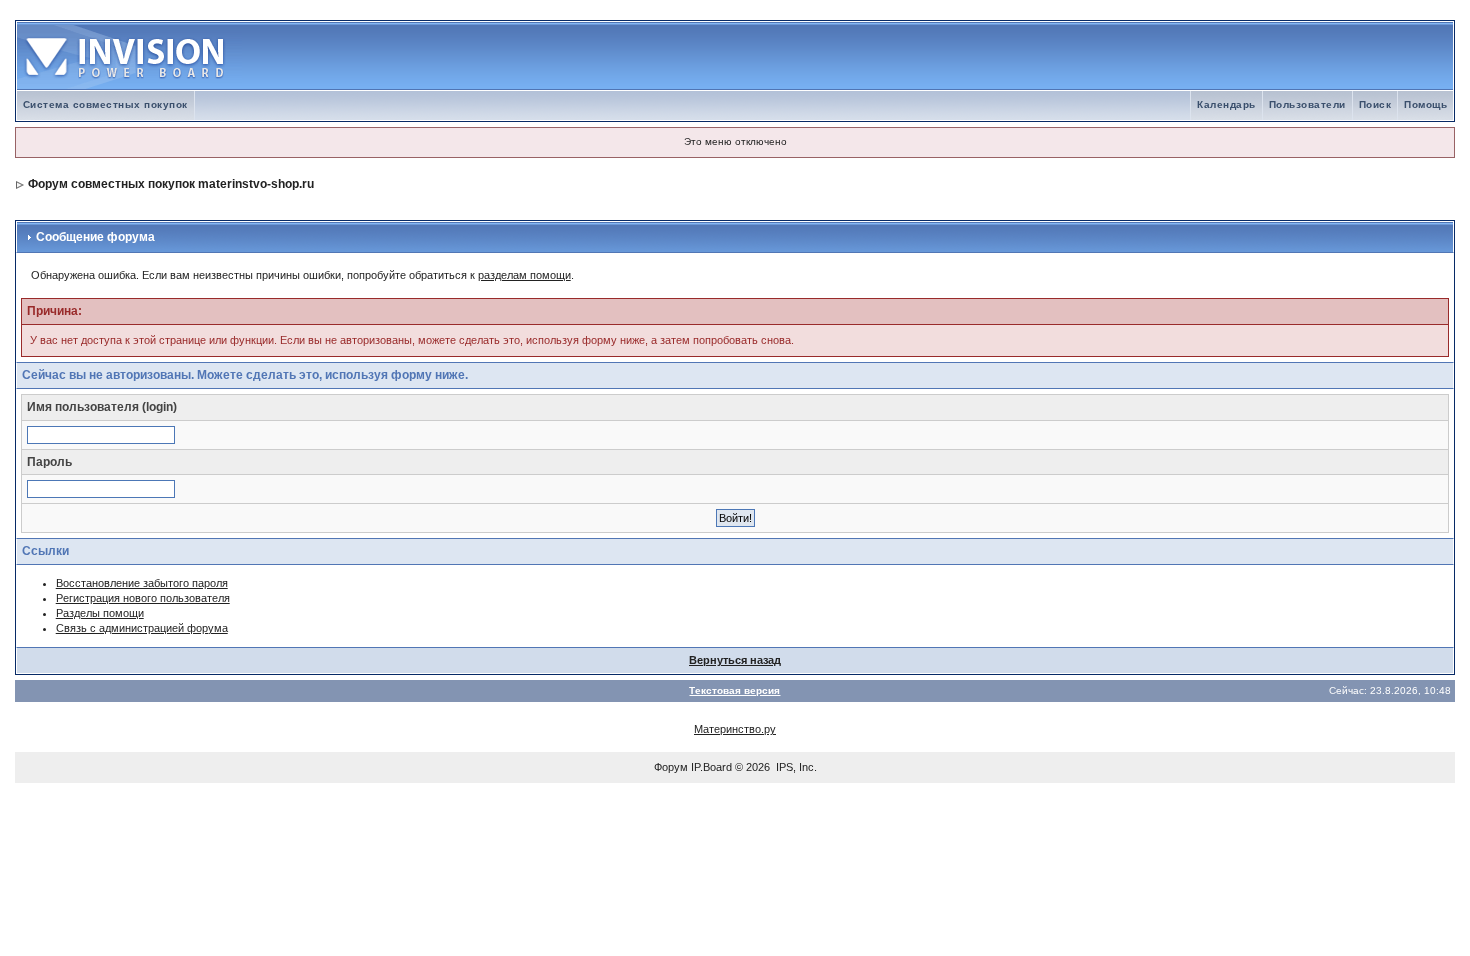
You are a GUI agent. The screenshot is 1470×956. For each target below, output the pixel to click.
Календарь (1226, 104)
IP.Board (711, 767)
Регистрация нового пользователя (143, 598)
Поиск (1375, 104)
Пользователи (1307, 104)
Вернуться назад (735, 660)
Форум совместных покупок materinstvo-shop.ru (171, 184)
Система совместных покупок (105, 104)
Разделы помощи (100, 613)
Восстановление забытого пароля (142, 583)
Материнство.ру (735, 729)
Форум (671, 767)
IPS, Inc (795, 767)
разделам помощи (524, 275)
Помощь (1425, 104)
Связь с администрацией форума (142, 628)
